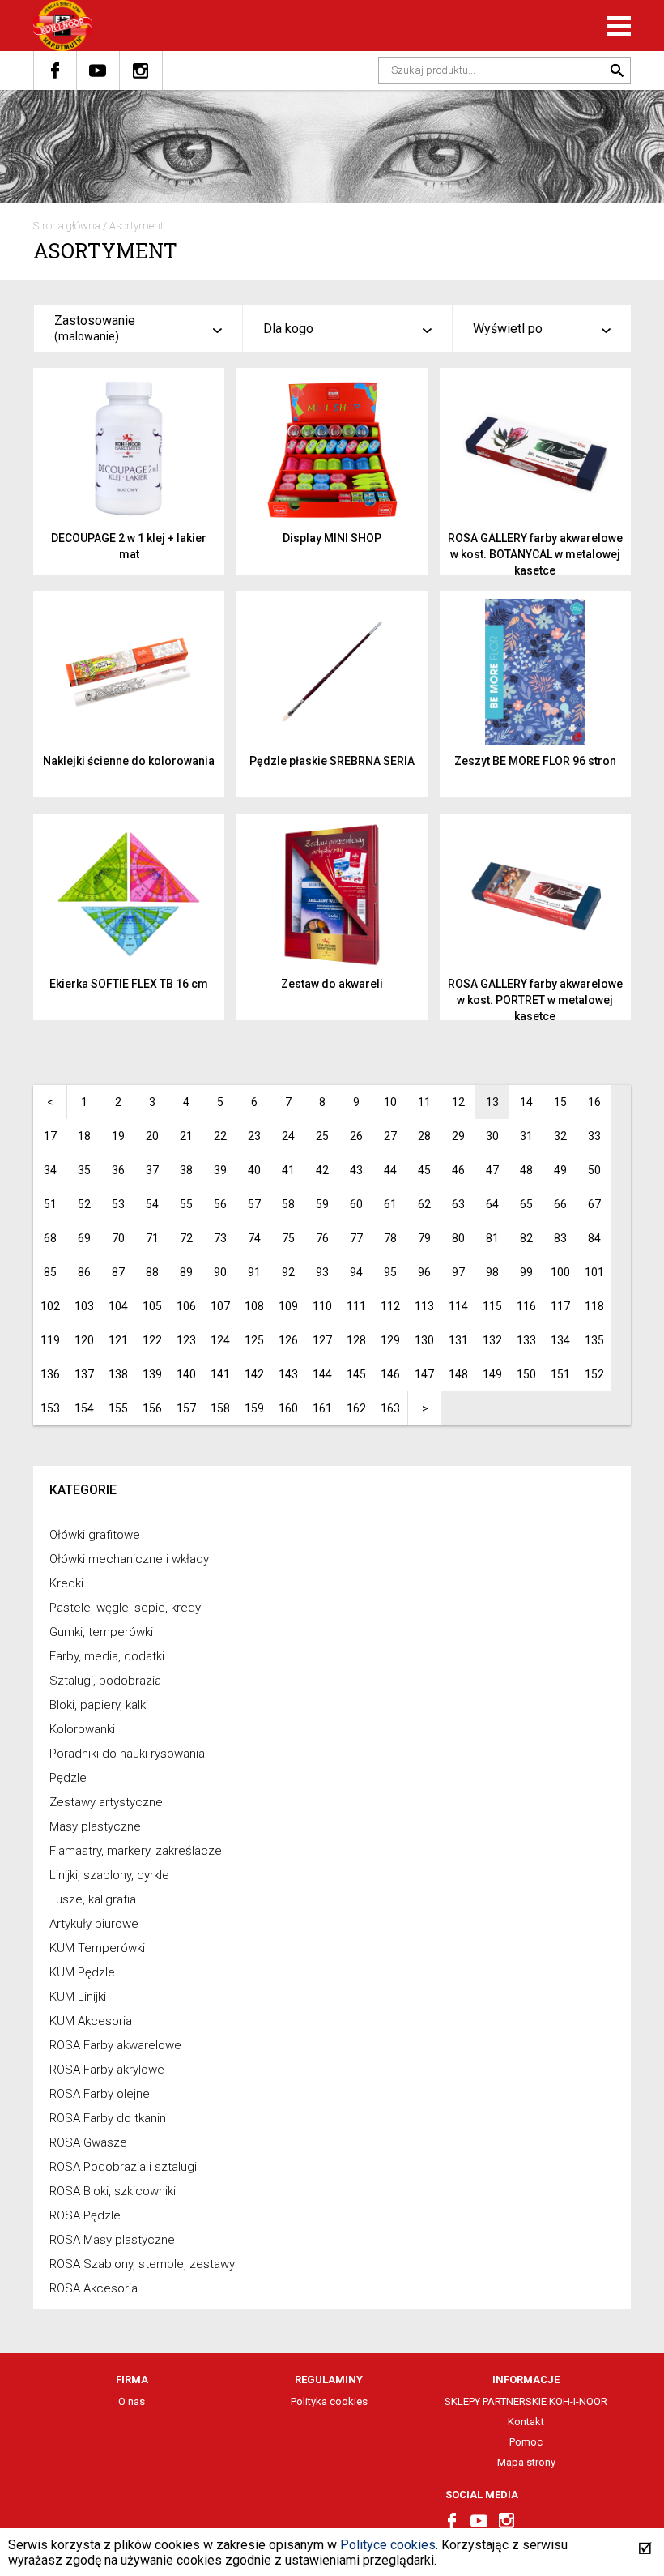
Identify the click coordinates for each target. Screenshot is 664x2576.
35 (84, 1170)
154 (84, 1408)
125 (254, 1340)
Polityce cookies (388, 2545)
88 (152, 1272)
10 (390, 1102)
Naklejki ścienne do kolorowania (129, 761)
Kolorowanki (82, 1729)
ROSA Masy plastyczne (112, 2240)
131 (458, 1340)
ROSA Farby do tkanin (108, 2118)
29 (458, 1136)
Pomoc (526, 2442)
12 (458, 1102)
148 (458, 1374)
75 (288, 1238)
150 (526, 1374)
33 (594, 1136)
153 (50, 1408)
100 (560, 1272)
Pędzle (68, 1778)
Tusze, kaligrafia (93, 1899)
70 (118, 1238)
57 (254, 1204)
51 (50, 1204)
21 (186, 1136)
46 (458, 1170)
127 (322, 1340)
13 (492, 1102)
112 (390, 1306)
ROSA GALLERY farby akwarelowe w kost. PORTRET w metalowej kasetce (535, 1000)
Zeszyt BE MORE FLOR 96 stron (535, 761)
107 (220, 1306)
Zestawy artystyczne (106, 1802)
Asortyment (136, 226)
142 (254, 1374)
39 (220, 1170)
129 (390, 1340)
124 (220, 1340)
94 (356, 1272)
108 (254, 1306)
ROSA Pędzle (85, 2215)
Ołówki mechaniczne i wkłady (129, 1559)
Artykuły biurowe (94, 1924)
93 (322, 1272)
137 (84, 1374)
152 (594, 1374)
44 (390, 1170)
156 (152, 1408)
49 (560, 1170)
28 (424, 1136)
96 (424, 1272)
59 (322, 1204)
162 (356, 1408)
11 (424, 1102)
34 (50, 1170)
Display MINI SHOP (332, 538)
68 (50, 1238)
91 (254, 1272)
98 (492, 1272)
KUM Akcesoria (91, 2021)
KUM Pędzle (82, 1972)
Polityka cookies (329, 2401)
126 (288, 1340)
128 (356, 1340)
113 (424, 1306)
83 (560, 1238)
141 (220, 1374)
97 (458, 1272)
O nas (132, 2401)
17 (50, 1136)
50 (594, 1170)
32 (560, 1136)
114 (458, 1306)
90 (220, 1272)
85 (50, 1272)
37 (152, 1170)
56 (220, 1204)
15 (560, 1102)
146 (390, 1374)
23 (254, 1136)
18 (84, 1136)
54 (152, 1204)
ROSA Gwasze (88, 2142)
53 (118, 1204)
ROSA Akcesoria (94, 2288)
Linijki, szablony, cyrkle (109, 1875)
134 (560, 1340)
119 (50, 1340)
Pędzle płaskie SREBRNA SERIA (332, 761)
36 (118, 1170)
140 (186, 1374)
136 (50, 1374)
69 (84, 1238)
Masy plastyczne (95, 1826)
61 (390, 1204)
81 (492, 1238)
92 (288, 1272)
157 (186, 1408)
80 (458, 1238)
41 (288, 1170)
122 (152, 1340)
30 (492, 1136)
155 (118, 1408)
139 (152, 1374)
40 (254, 1170)
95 (390, 1272)
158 (220, 1408)
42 (322, 1170)
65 (526, 1204)
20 (152, 1136)
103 (84, 1306)
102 (50, 1306)
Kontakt (526, 2422)
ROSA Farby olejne (100, 2094)
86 (84, 1272)
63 (458, 1204)
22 (220, 1136)
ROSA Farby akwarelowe (115, 2045)
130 (424, 1340)
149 (492, 1374)
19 (118, 1136)
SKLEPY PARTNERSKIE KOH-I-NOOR (526, 2401)
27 (390, 1136)
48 (526, 1170)
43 (356, 1170)
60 (356, 1204)
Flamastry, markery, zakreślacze (136, 1851)
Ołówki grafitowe (95, 1535)
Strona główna (67, 226)
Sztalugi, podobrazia (105, 1681)
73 (220, 1238)
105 (152, 1306)
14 (526, 1102)
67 (594, 1204)
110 (322, 1306)
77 (356, 1238)
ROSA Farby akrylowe (107, 2070)
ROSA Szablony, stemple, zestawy (142, 2264)
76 (322, 1238)
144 (322, 1374)
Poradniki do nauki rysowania (127, 1754)
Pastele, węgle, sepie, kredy (125, 1608)
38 (186, 1170)
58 (288, 1204)
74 (254, 1238)
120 (84, 1340)
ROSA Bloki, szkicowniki (113, 2191)
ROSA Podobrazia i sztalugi (123, 2167)
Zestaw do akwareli (332, 984)
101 (594, 1272)
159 (254, 1408)
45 (424, 1170)
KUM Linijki (78, 1997)
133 (526, 1340)
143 (288, 1374)
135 (594, 1340)
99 (526, 1272)
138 (118, 1374)
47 (492, 1170)
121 (118, 1340)
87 (118, 1272)
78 (390, 1238)
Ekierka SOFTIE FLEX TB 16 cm (129, 984)
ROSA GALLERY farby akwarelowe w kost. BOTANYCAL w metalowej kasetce (535, 554)
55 (186, 1204)
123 (186, 1340)
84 (594, 1238)
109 (288, 1306)
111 (356, 1306)
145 (356, 1374)
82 (526, 1238)
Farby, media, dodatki (107, 1656)
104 (118, 1306)
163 (390, 1408)
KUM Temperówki (97, 1948)
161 (322, 1408)
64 (492, 1204)
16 (594, 1102)
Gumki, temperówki (101, 1632)
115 (492, 1306)
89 (186, 1272)
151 (560, 1374)
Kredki (66, 1583)
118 (594, 1306)
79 (424, 1238)
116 (526, 1306)
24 (288, 1136)
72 (186, 1238)
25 (322, 1136)
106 (186, 1306)
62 (424, 1204)
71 (152, 1238)
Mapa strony (526, 2462)
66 (560, 1204)
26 (356, 1136)
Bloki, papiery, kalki (99, 1705)
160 (288, 1408)
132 (492, 1340)
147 (424, 1374)
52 (84, 1204)
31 (526, 1136)
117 (560, 1306)
